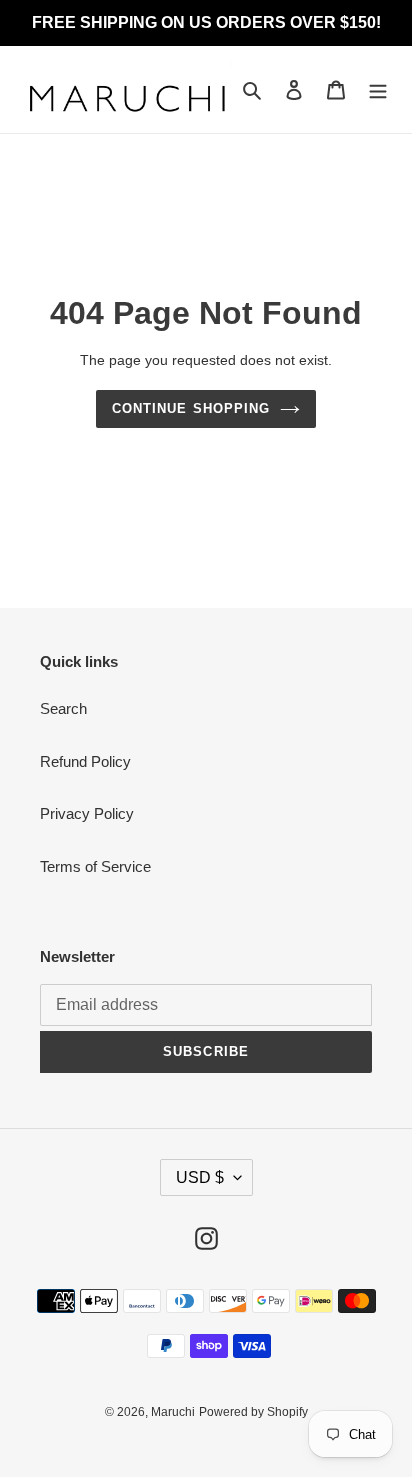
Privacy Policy (87, 813)
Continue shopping (191, 408)
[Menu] (378, 89)
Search (63, 708)
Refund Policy (85, 761)
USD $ (200, 1177)
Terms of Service (95, 866)
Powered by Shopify (253, 1412)
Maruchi (173, 1412)
